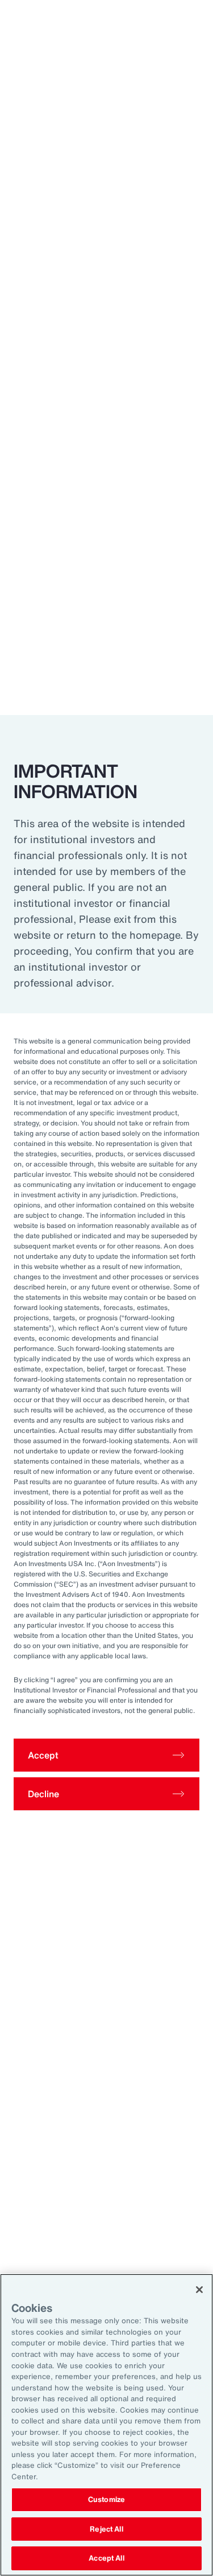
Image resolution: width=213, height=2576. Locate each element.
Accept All (106, 2558)
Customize (106, 2499)
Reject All (106, 2529)
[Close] (199, 2290)
